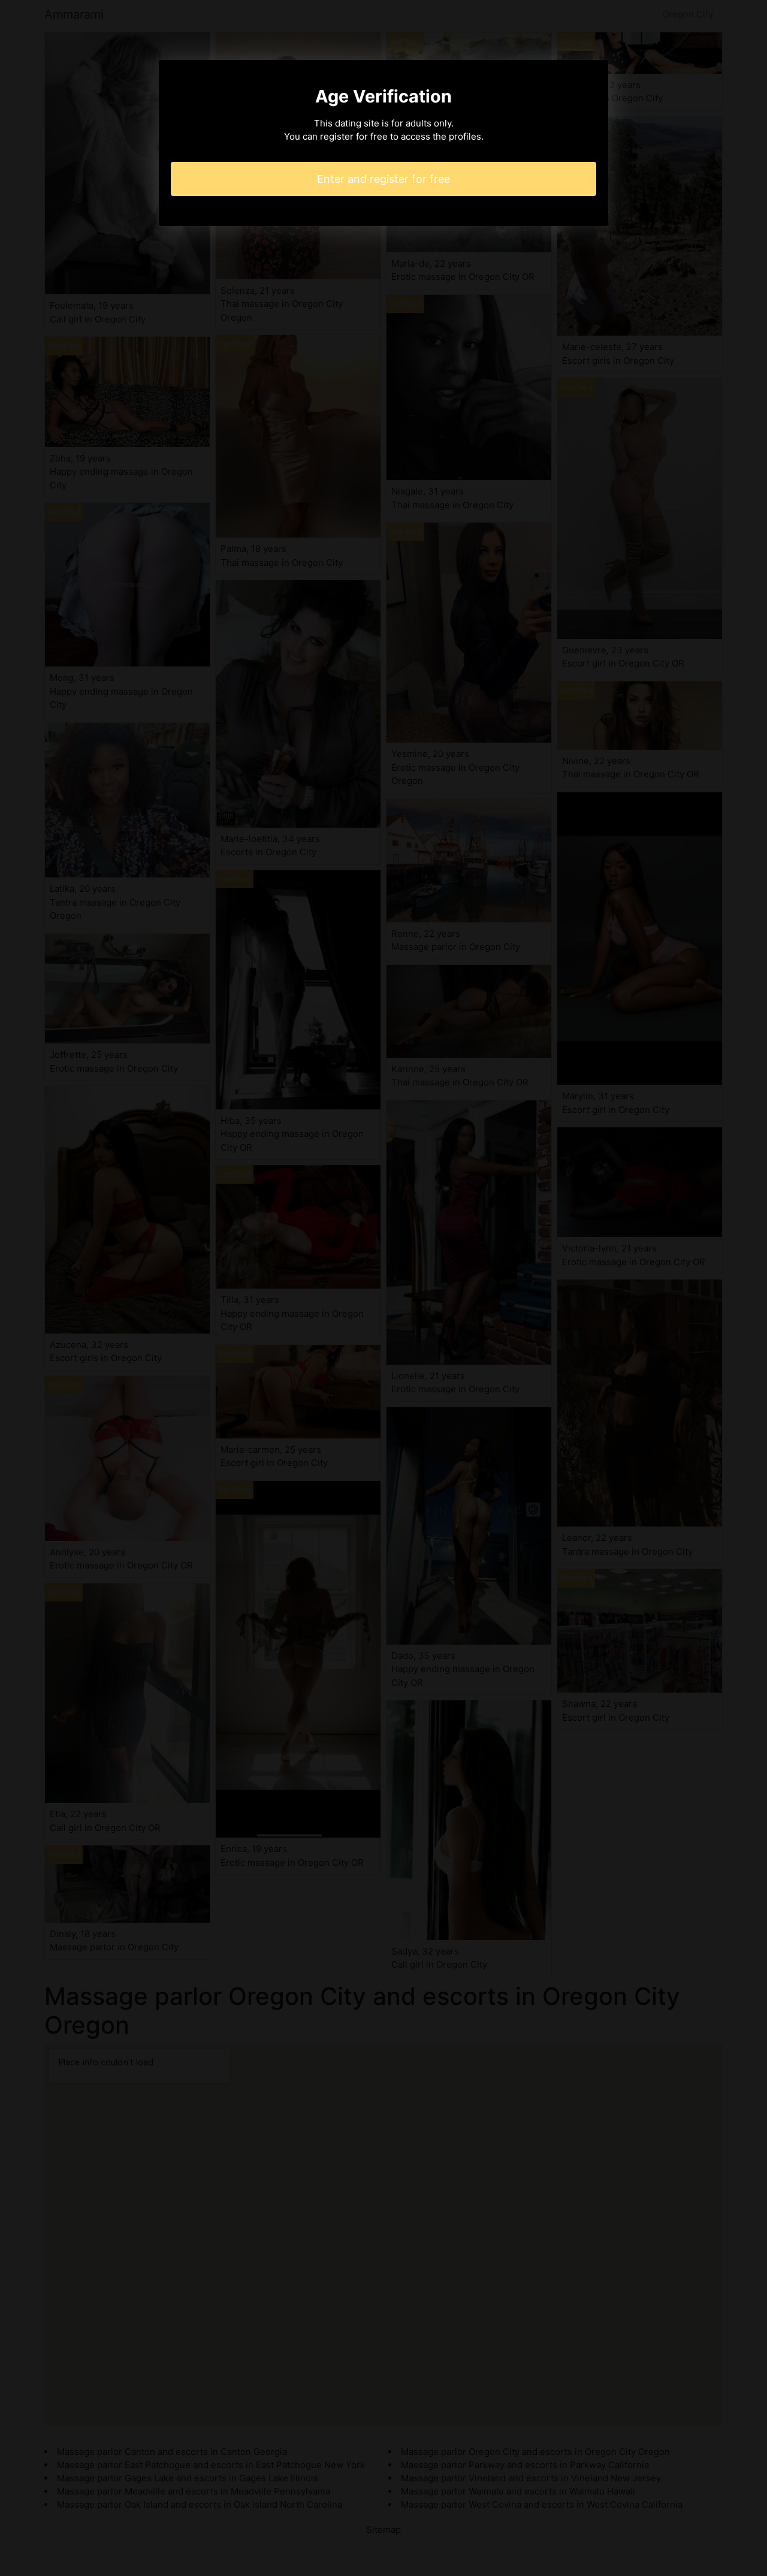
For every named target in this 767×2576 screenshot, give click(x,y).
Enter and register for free (383, 179)
